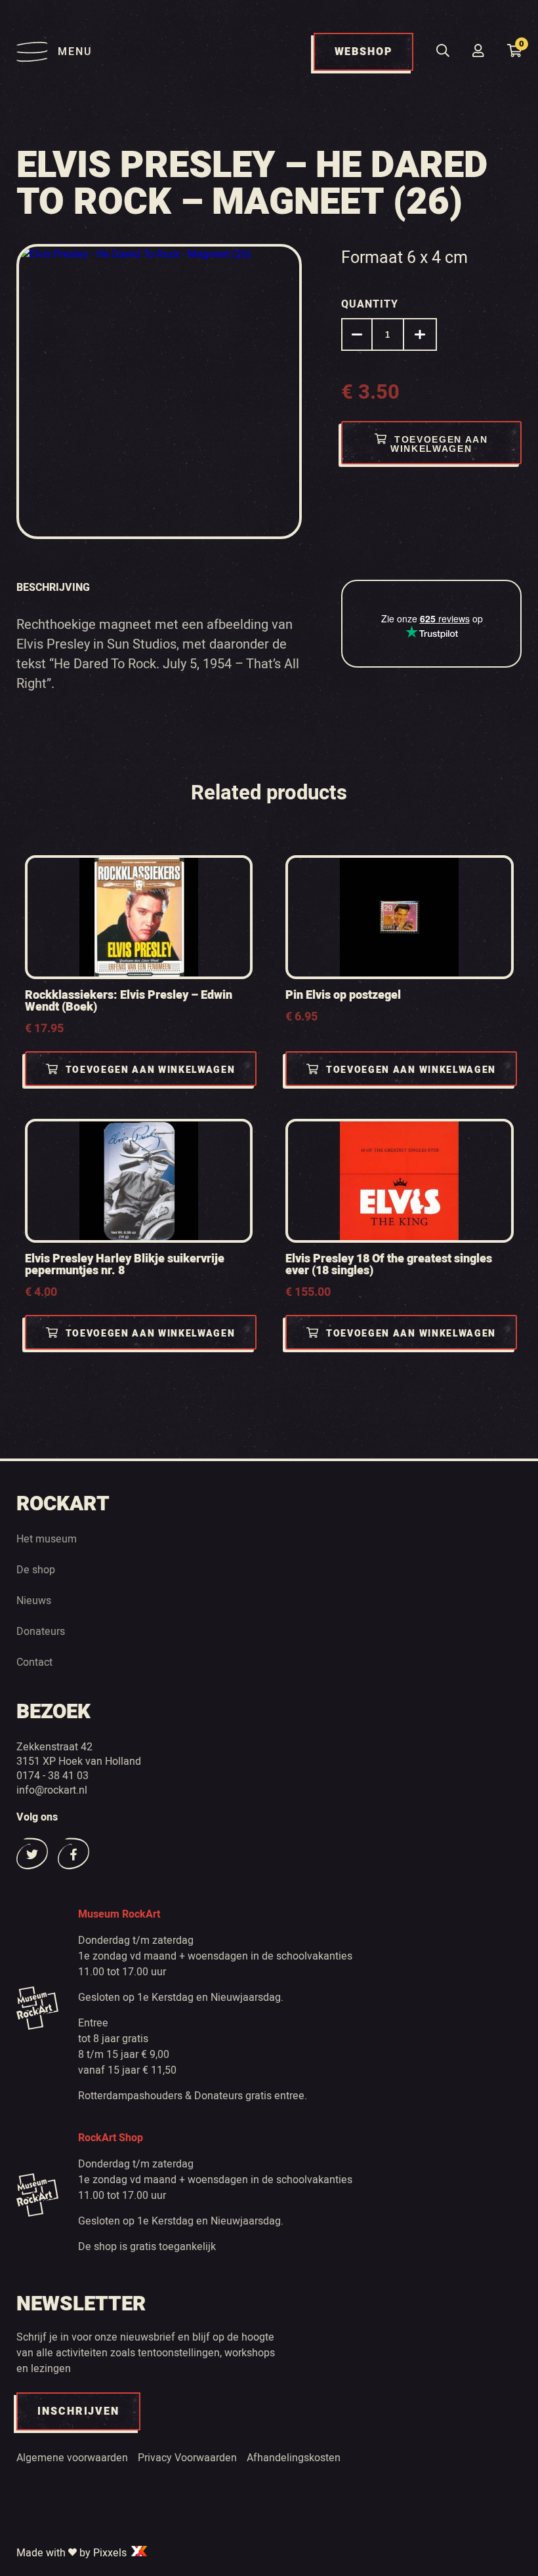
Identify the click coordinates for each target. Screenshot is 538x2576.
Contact (34, 1662)
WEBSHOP (363, 52)
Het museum (47, 1539)
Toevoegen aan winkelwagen (439, 444)
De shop (36, 1569)
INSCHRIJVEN (78, 2411)
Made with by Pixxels (73, 2552)
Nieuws (34, 1600)
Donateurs (41, 1631)
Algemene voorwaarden (72, 2457)
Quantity (370, 304)
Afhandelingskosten (294, 2457)
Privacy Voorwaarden (187, 2457)
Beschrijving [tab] (53, 587)
